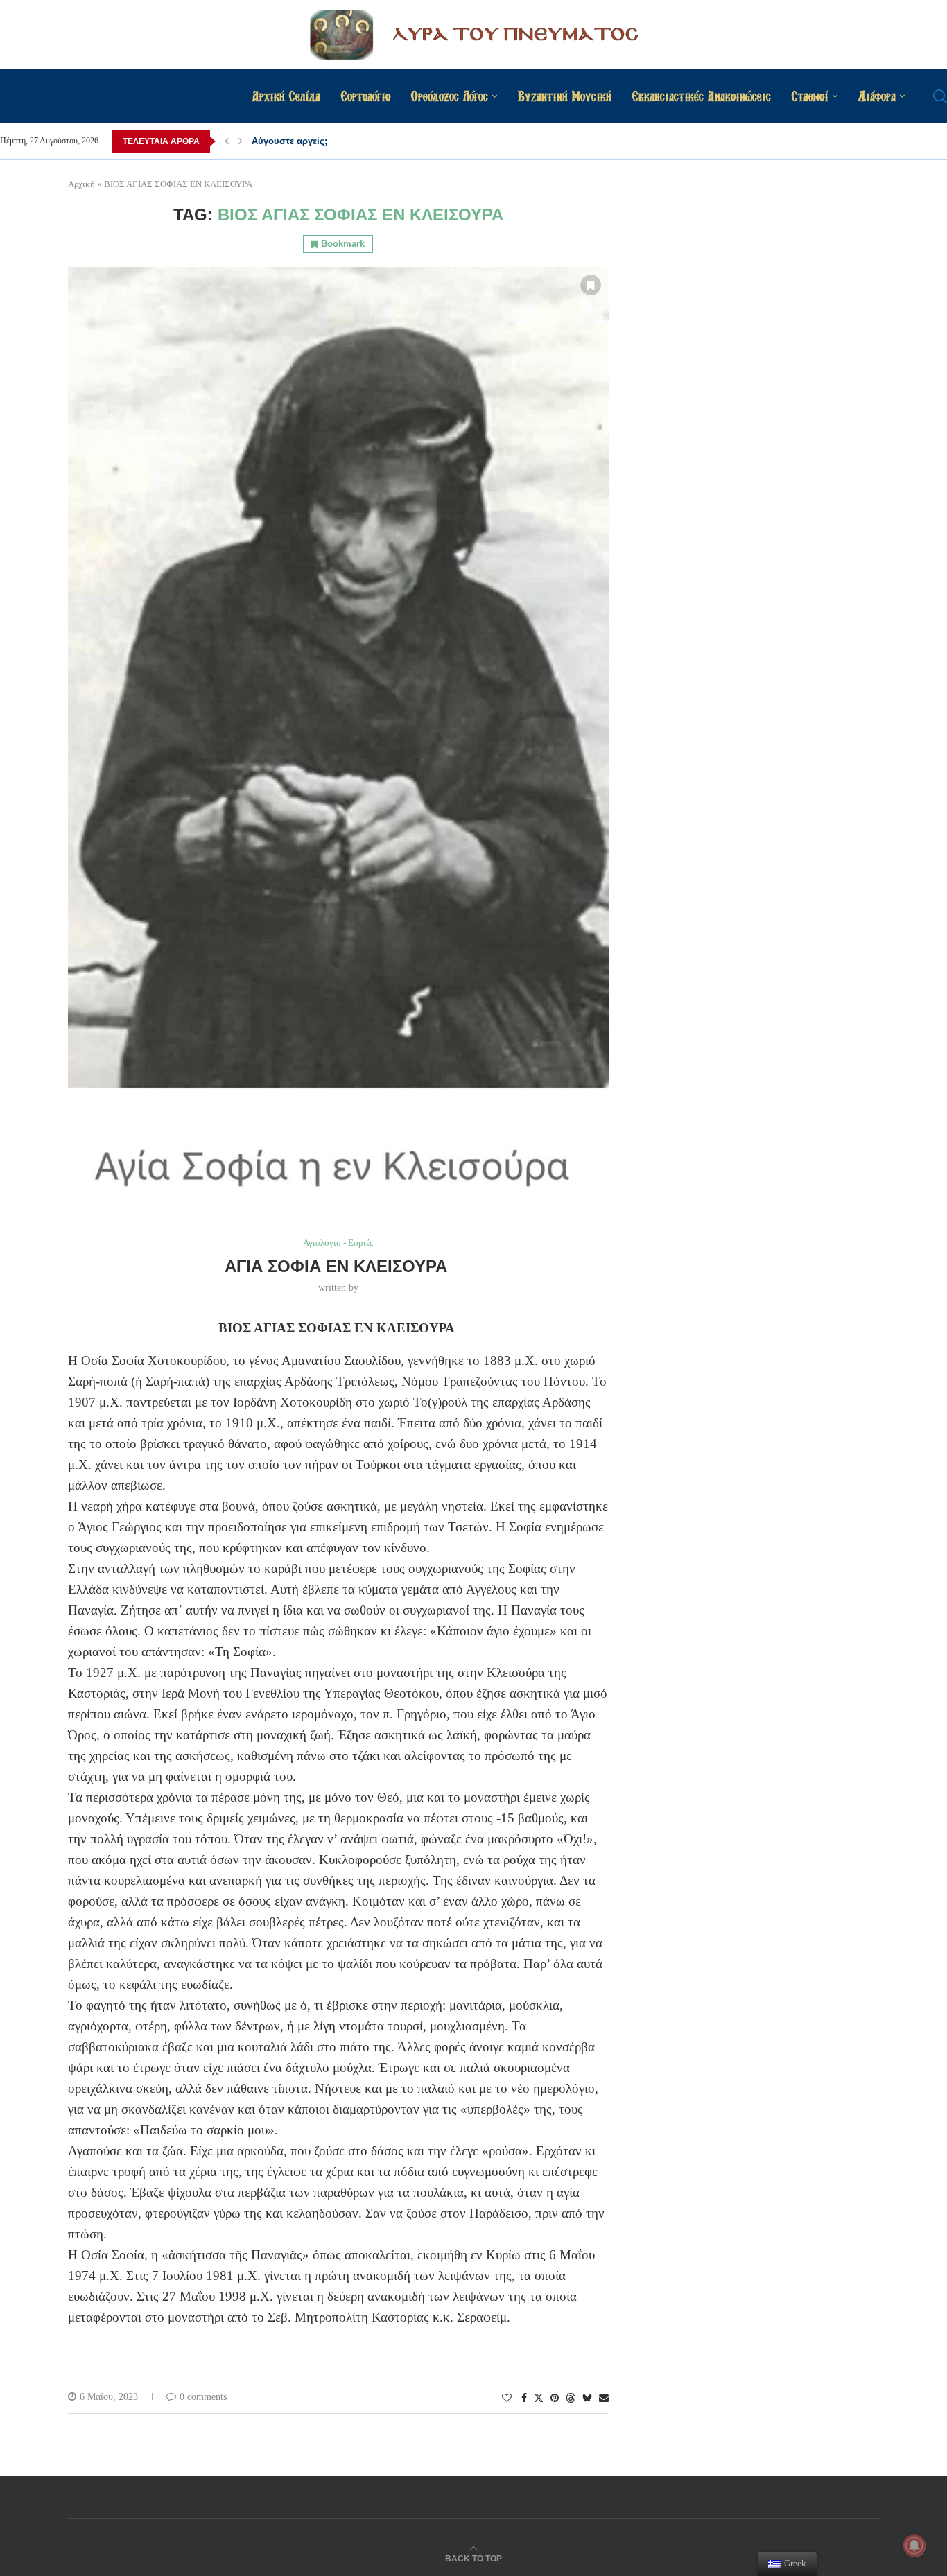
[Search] (940, 96)
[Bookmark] (591, 285)
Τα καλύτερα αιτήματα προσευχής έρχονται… (350, 141)
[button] (227, 141)
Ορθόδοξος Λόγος (450, 96)
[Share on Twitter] (539, 2398)
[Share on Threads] (571, 2398)
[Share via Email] (604, 2399)
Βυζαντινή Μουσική (565, 96)
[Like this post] (507, 2399)
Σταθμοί (810, 96)
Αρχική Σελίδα (286, 96)
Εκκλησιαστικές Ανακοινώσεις (702, 96)
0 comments (203, 2397)
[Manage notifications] (914, 2545)
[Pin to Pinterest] (555, 2399)
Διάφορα (877, 96)
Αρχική (81, 184)
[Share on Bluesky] (587, 2398)
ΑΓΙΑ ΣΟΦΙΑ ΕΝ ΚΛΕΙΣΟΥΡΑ (338, 1266)
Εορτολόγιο (366, 96)
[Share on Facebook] (524, 2399)
